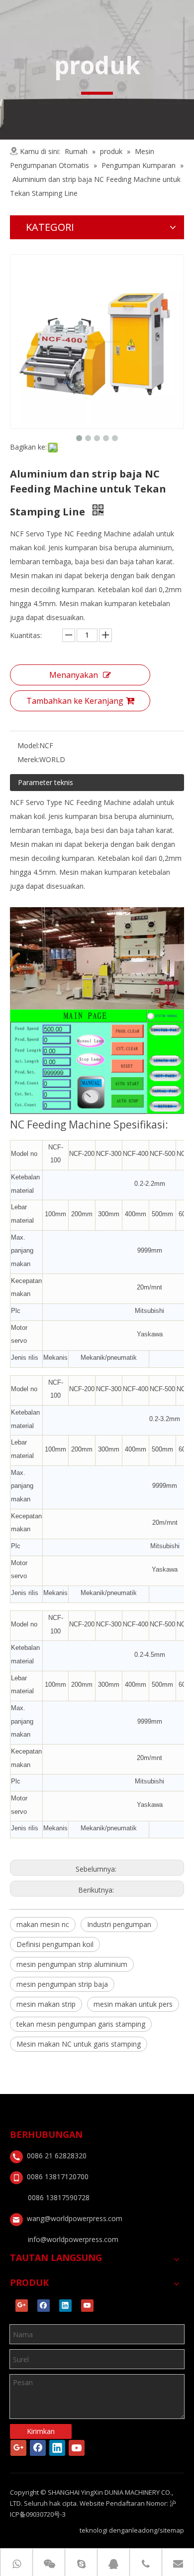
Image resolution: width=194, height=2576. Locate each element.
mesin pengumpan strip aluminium (72, 1964)
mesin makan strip (46, 2004)
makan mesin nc (43, 1924)
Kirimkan (41, 2431)
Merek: (28, 759)
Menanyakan (74, 675)
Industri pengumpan (119, 1924)
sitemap (172, 2530)
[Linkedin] (65, 2306)
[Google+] (22, 2306)
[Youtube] (87, 2306)
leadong (145, 2530)
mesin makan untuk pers (133, 2004)
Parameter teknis (46, 782)
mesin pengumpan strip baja (62, 1984)
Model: (28, 745)
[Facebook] (44, 2306)
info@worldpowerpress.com (73, 2239)
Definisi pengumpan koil (55, 1944)
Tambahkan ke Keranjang (75, 701)
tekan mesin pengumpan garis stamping (81, 2024)
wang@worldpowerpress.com (75, 2218)
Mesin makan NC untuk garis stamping (79, 2044)
